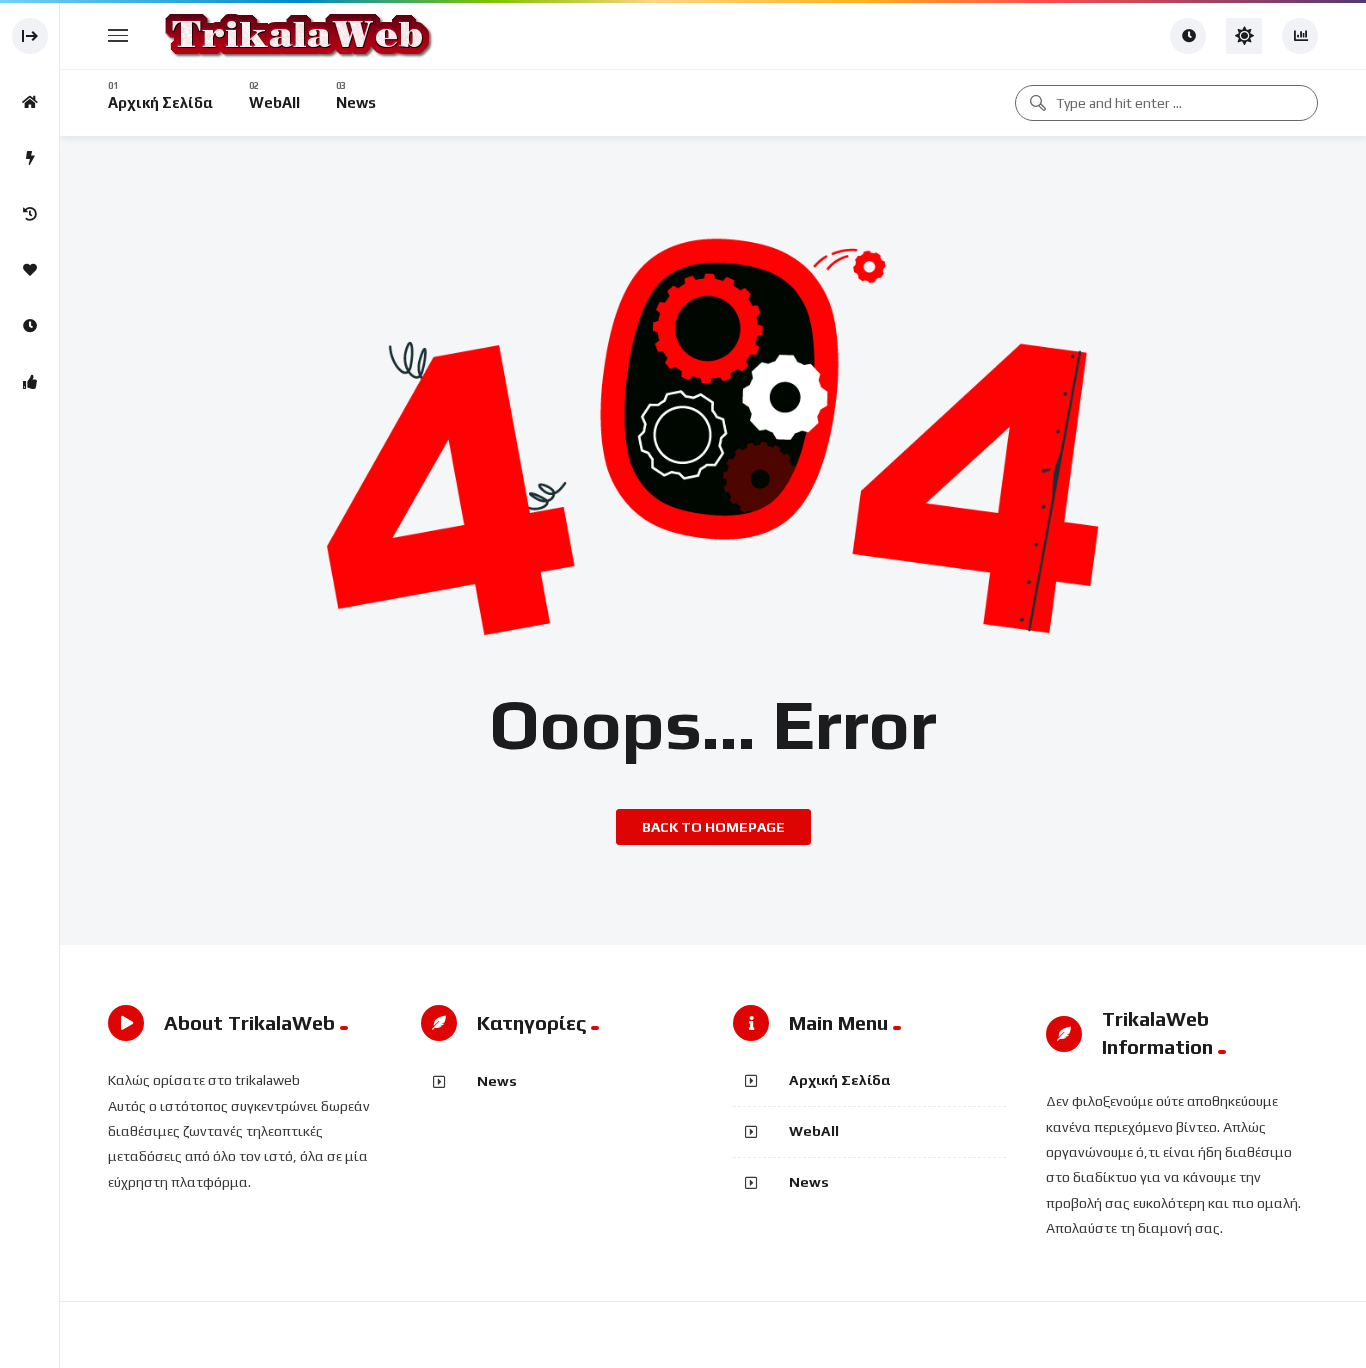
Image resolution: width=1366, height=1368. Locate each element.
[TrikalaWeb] (296, 36)
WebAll (814, 1131)
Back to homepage (713, 827)
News (497, 1081)
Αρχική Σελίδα (840, 1080)
